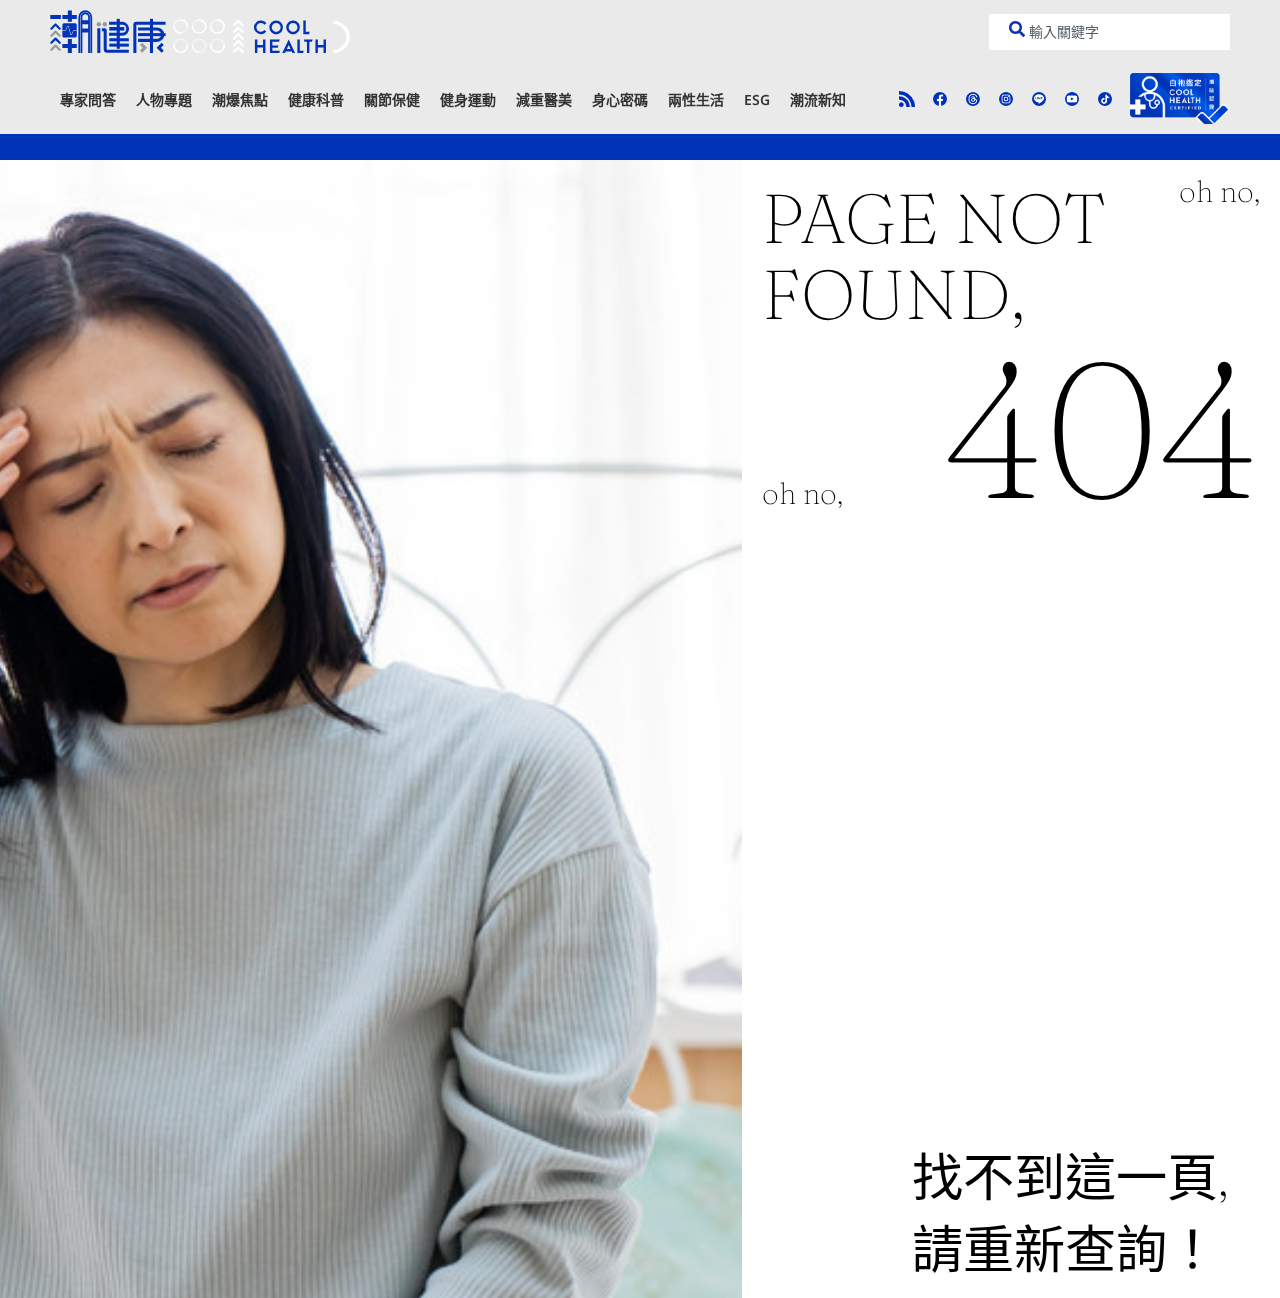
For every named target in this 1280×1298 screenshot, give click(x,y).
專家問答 (88, 99)
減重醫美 (544, 99)
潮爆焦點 (240, 99)
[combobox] (1109, 32)
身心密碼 (620, 99)
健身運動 (468, 99)
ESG (757, 99)
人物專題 (164, 99)
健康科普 (316, 99)
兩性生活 (696, 99)
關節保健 (392, 99)
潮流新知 (818, 99)
